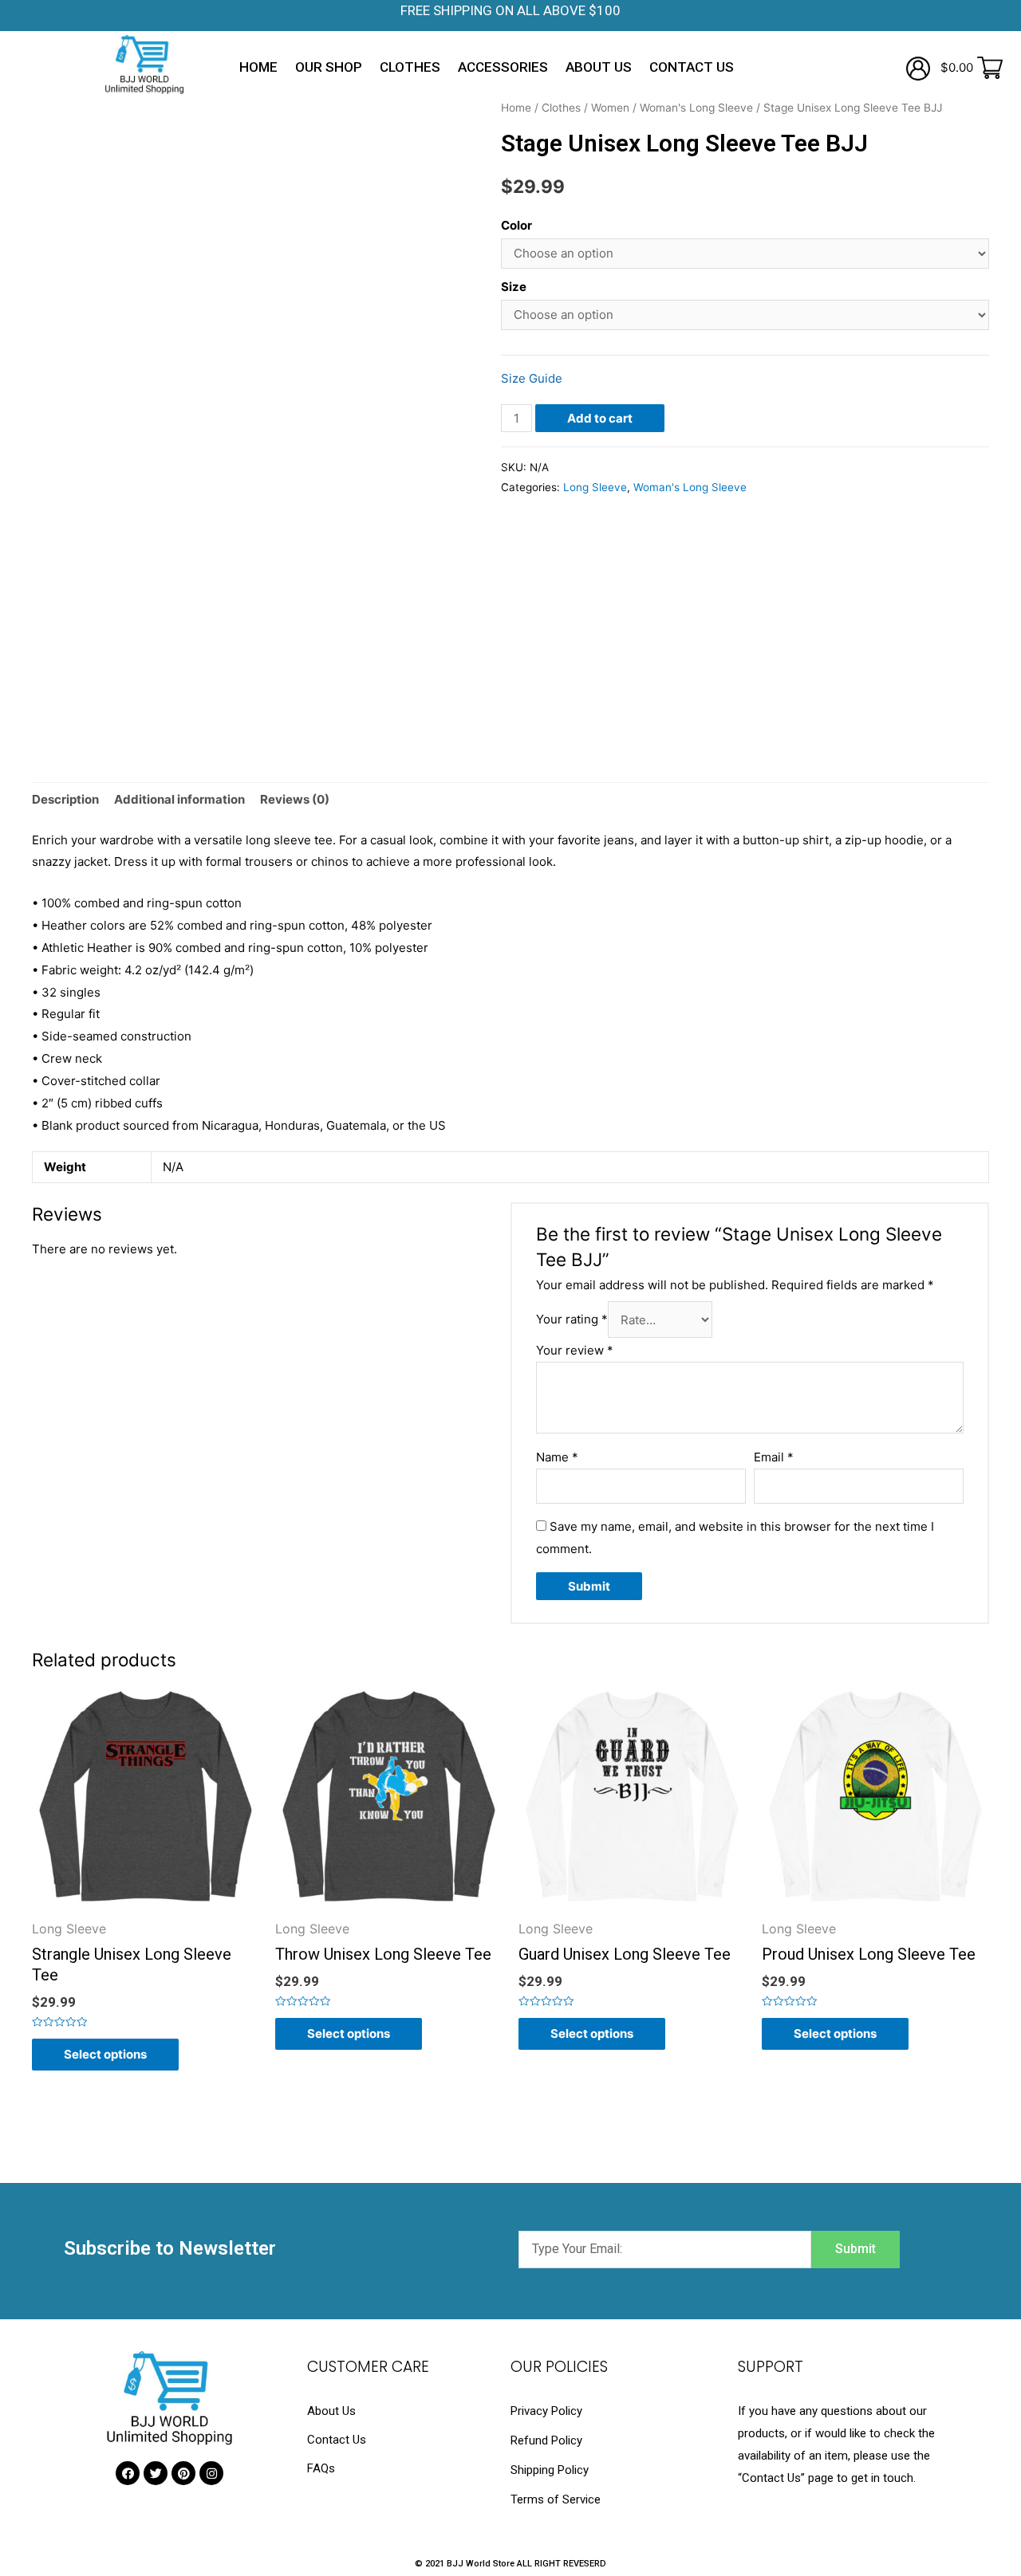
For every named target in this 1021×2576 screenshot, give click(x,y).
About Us (599, 67)
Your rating (572, 1320)
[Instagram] (211, 2473)
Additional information (179, 799)
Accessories (503, 67)
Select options (105, 2054)
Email (774, 1457)
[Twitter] (156, 2473)
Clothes (410, 67)
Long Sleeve (595, 487)
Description (65, 799)
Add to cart (600, 418)
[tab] (65, 800)
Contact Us (692, 67)
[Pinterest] (183, 2473)
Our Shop (329, 67)
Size (514, 287)
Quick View (146, 1907)
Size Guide (532, 378)
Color (516, 225)
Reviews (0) (295, 799)
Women (610, 108)
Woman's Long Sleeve (696, 108)
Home (258, 67)
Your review (575, 1350)
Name (557, 1457)
